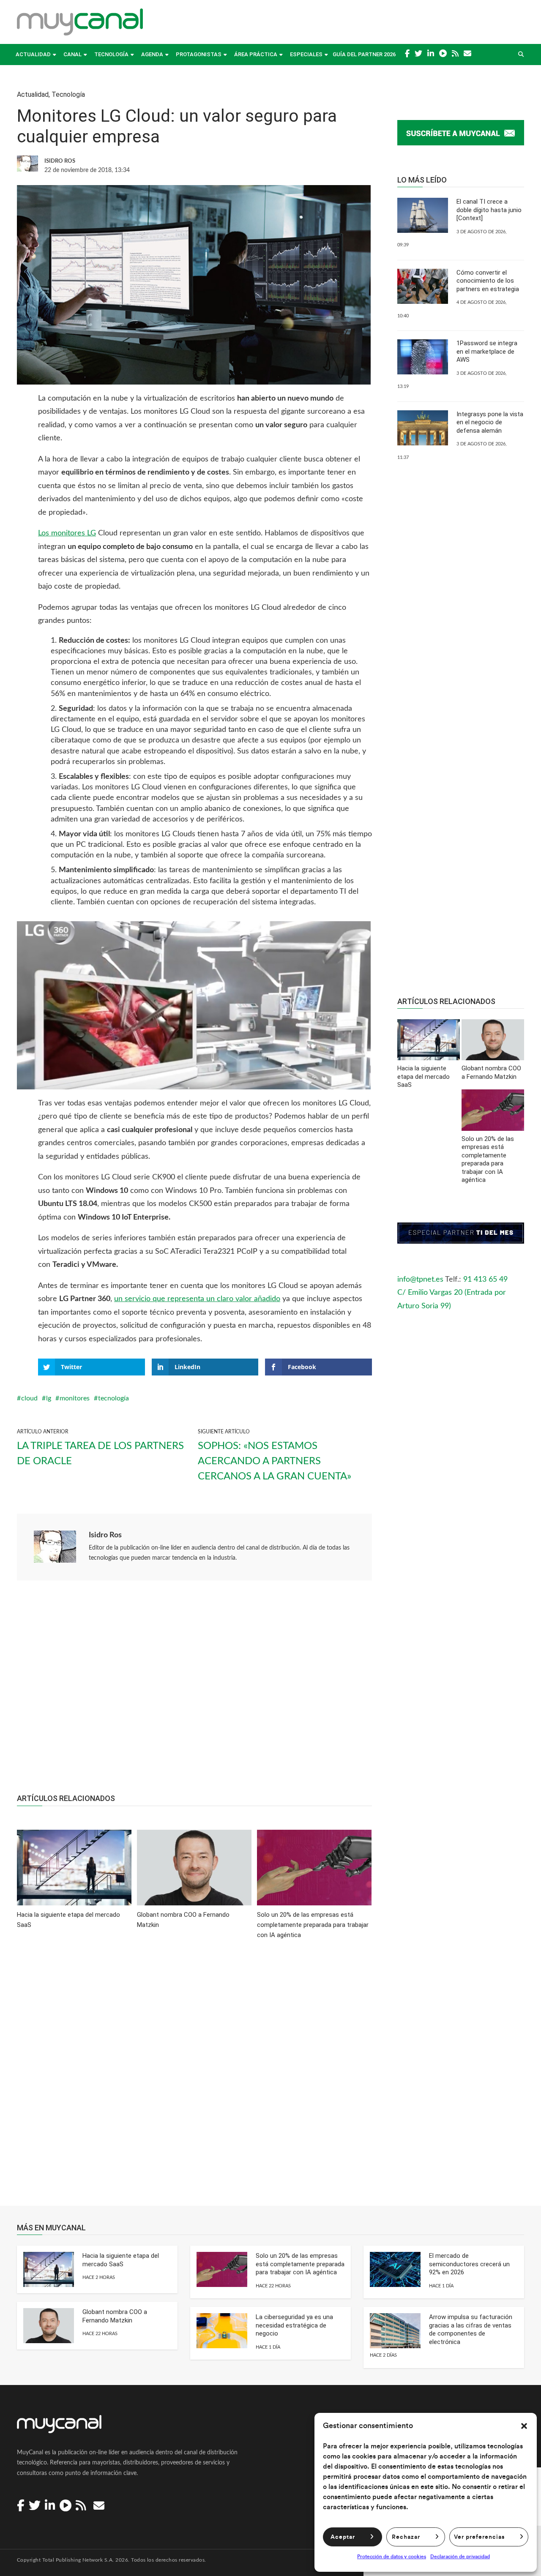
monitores (75, 1398)
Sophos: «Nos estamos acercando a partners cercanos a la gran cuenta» (275, 1461)
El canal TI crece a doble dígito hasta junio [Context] (489, 210)
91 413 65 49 (485, 1280)
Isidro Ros (105, 1535)
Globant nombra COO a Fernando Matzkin (115, 2316)
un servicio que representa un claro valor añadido (197, 1299)
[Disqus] (194, 2079)
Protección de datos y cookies (392, 2557)
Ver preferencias (479, 2537)
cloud (29, 1398)
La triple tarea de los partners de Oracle (100, 1454)
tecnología (113, 1398)
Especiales (306, 54)
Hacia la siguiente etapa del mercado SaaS (121, 2260)
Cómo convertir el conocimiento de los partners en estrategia (488, 281)
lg (49, 1398)
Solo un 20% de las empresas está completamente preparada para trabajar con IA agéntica (300, 2264)
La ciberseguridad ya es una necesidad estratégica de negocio (294, 2325)
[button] (524, 2426)
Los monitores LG (67, 533)
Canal (72, 54)
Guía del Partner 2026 (364, 54)
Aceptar (343, 2537)
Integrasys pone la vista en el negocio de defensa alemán (490, 422)
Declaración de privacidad (460, 2557)
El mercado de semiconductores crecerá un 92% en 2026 (469, 2264)
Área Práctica (256, 54)
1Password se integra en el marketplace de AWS (487, 351)
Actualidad (33, 54)
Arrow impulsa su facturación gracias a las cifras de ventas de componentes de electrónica (471, 2329)
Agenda (152, 54)
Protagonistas (199, 54)
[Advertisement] (194, 1692)
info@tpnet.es (420, 1280)
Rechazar (406, 2537)
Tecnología (111, 54)
